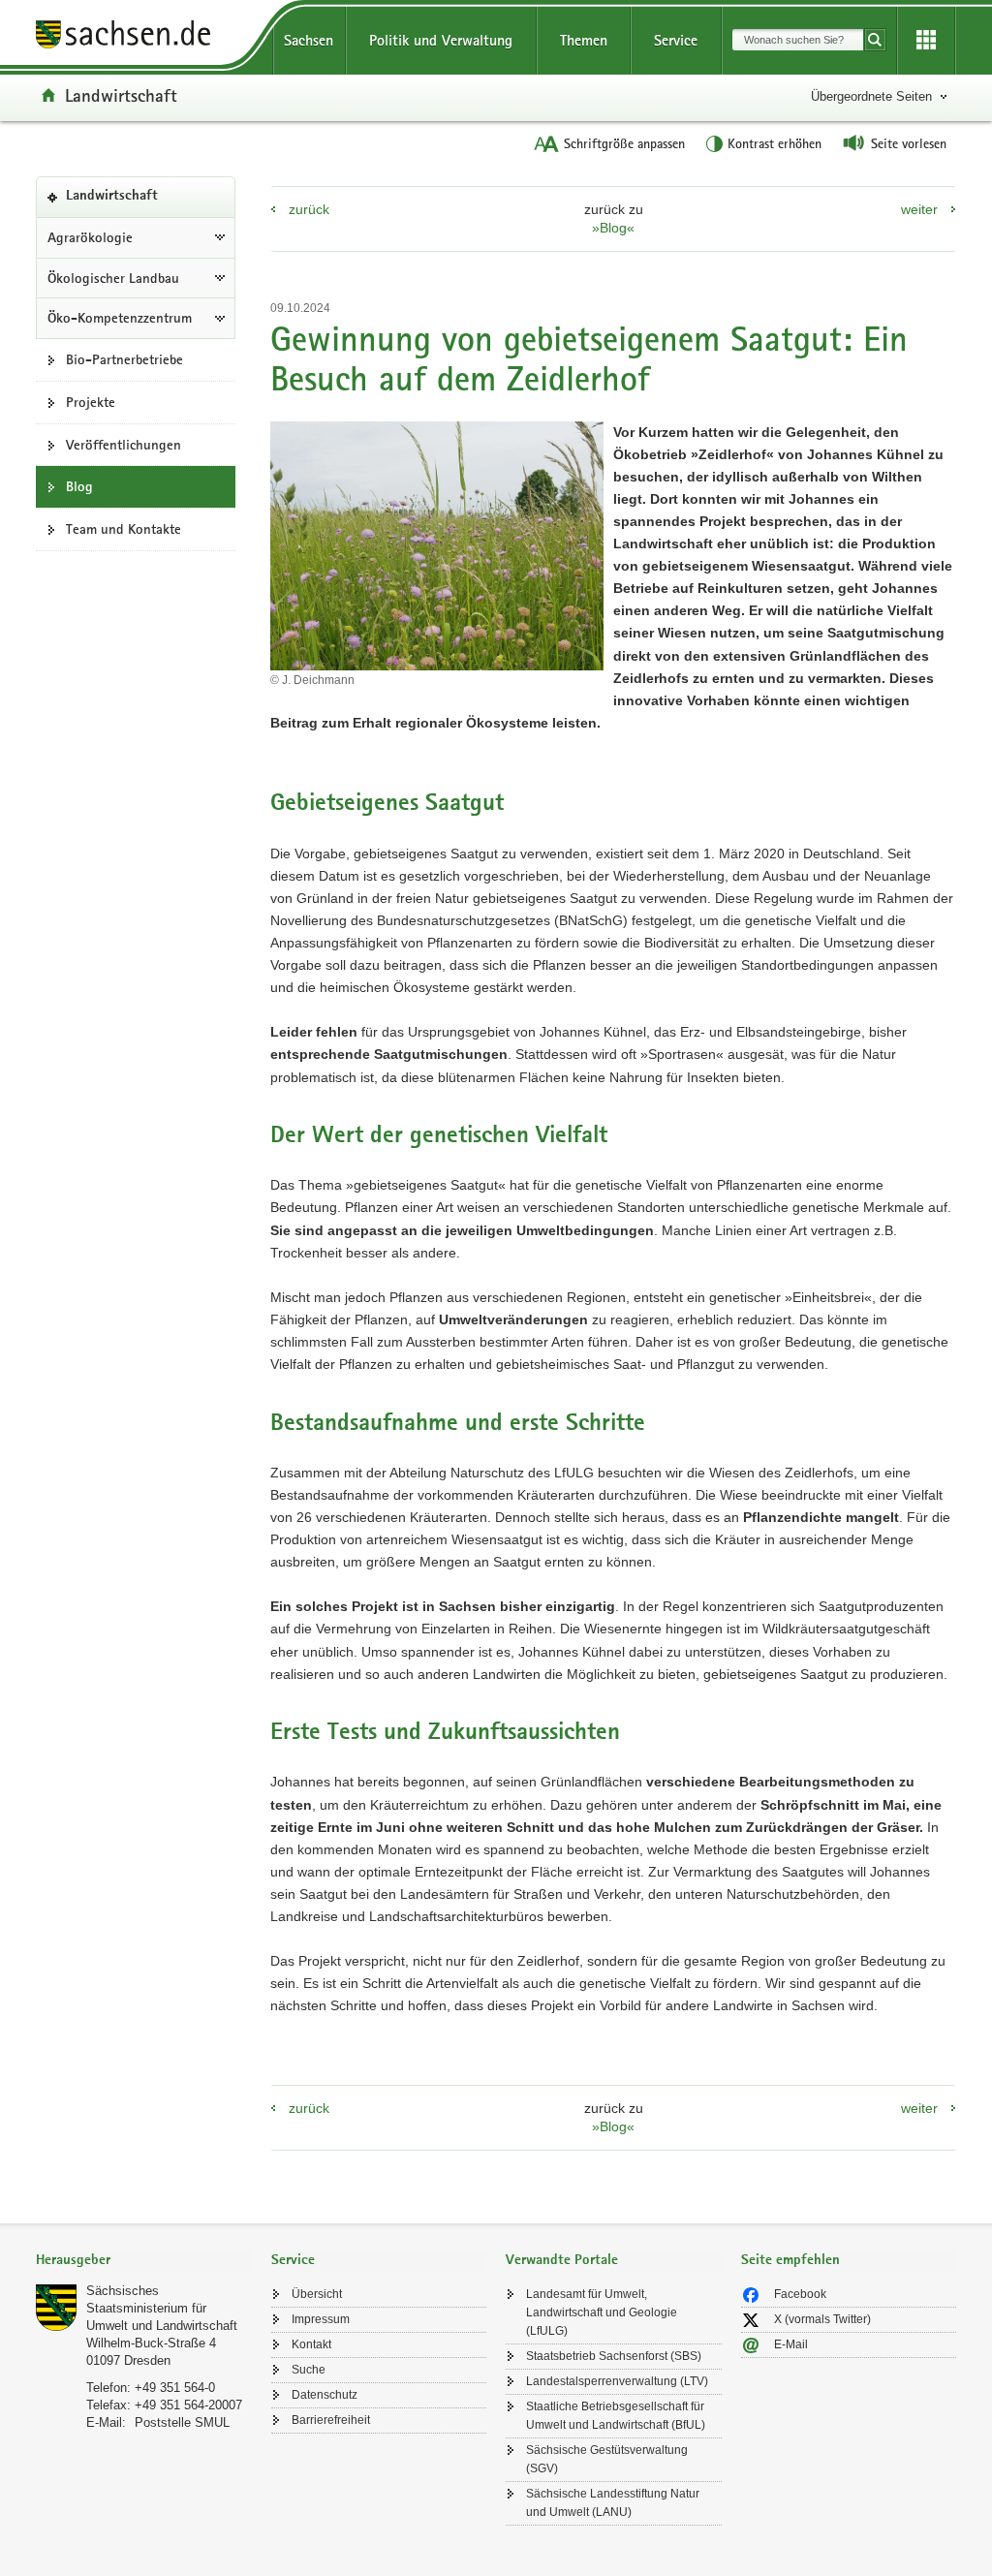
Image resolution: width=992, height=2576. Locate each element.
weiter (919, 209)
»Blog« (613, 228)
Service (676, 40)
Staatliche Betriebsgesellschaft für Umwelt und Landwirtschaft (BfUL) (616, 2416)
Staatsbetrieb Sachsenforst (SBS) (614, 2356)
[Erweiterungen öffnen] (926, 41)
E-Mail (791, 2344)
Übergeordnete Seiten (871, 96)
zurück (309, 209)
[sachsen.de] (144, 37)
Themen (584, 40)
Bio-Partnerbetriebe (124, 359)
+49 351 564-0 (175, 2388)
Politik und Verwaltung (441, 40)
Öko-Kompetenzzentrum (120, 318)
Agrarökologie (90, 237)
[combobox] (798, 40)
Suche (309, 2370)
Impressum (321, 2319)
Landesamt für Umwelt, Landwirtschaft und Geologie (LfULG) (602, 2312)
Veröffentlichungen (124, 445)
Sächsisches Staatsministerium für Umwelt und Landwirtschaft (162, 2308)
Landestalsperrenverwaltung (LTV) (617, 2381)
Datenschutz (325, 2395)
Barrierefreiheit (331, 2420)
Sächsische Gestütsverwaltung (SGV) (607, 2459)
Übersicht (317, 2294)
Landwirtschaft (121, 95)
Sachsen (309, 40)
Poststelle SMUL (182, 2422)
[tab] (144, 2262)
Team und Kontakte (124, 529)
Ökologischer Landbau (113, 278)
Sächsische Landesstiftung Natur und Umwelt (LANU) (613, 2503)
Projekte (91, 402)
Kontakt (311, 2344)
